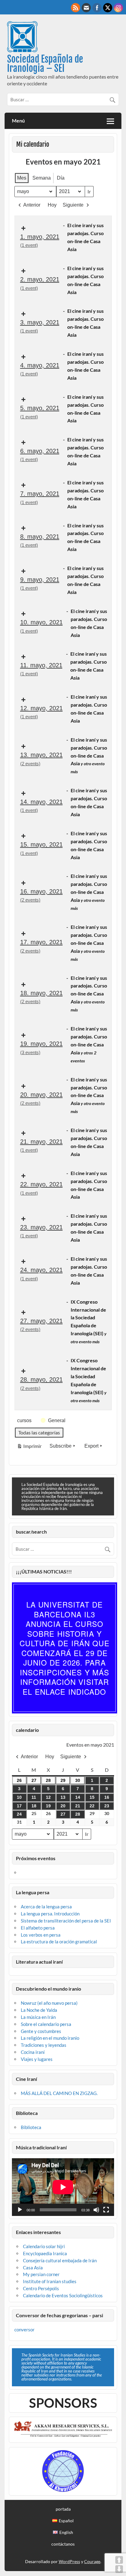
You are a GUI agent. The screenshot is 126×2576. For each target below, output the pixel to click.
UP (119, 2560)
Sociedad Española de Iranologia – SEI (45, 64)
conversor (24, 2330)
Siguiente (73, 205)
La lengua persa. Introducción (50, 1914)
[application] (63, 2187)
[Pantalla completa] (106, 2210)
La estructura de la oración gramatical (59, 1942)
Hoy (52, 205)
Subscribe (61, 1446)
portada (63, 2509)
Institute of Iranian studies (50, 2281)
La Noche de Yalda (39, 2010)
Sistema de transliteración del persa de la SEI (66, 1921)
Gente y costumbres (41, 2031)
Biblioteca (31, 2127)
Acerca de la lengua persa (46, 1907)
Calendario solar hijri (44, 2246)
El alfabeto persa (38, 1928)
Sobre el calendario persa (46, 2024)
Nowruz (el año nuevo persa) (49, 2003)
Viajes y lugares (37, 2059)
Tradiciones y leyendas (44, 2045)
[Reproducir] (20, 2210)
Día (61, 178)
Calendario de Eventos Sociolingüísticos (63, 2295)
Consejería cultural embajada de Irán (60, 2260)
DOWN (119, 2569)
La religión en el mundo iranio (50, 2038)
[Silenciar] (96, 2210)
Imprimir (29, 1447)
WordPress (69, 2561)
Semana (42, 178)
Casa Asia (33, 2268)
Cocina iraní (33, 2052)
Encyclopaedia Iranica (45, 2253)
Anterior (32, 205)
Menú (18, 120)
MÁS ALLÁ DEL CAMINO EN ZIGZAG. (59, 2093)
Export (91, 1446)
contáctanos (63, 2544)
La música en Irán (38, 2017)
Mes (22, 178)
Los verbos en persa (41, 1935)
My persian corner (41, 2274)
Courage (92, 2561)
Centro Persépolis (41, 2288)
